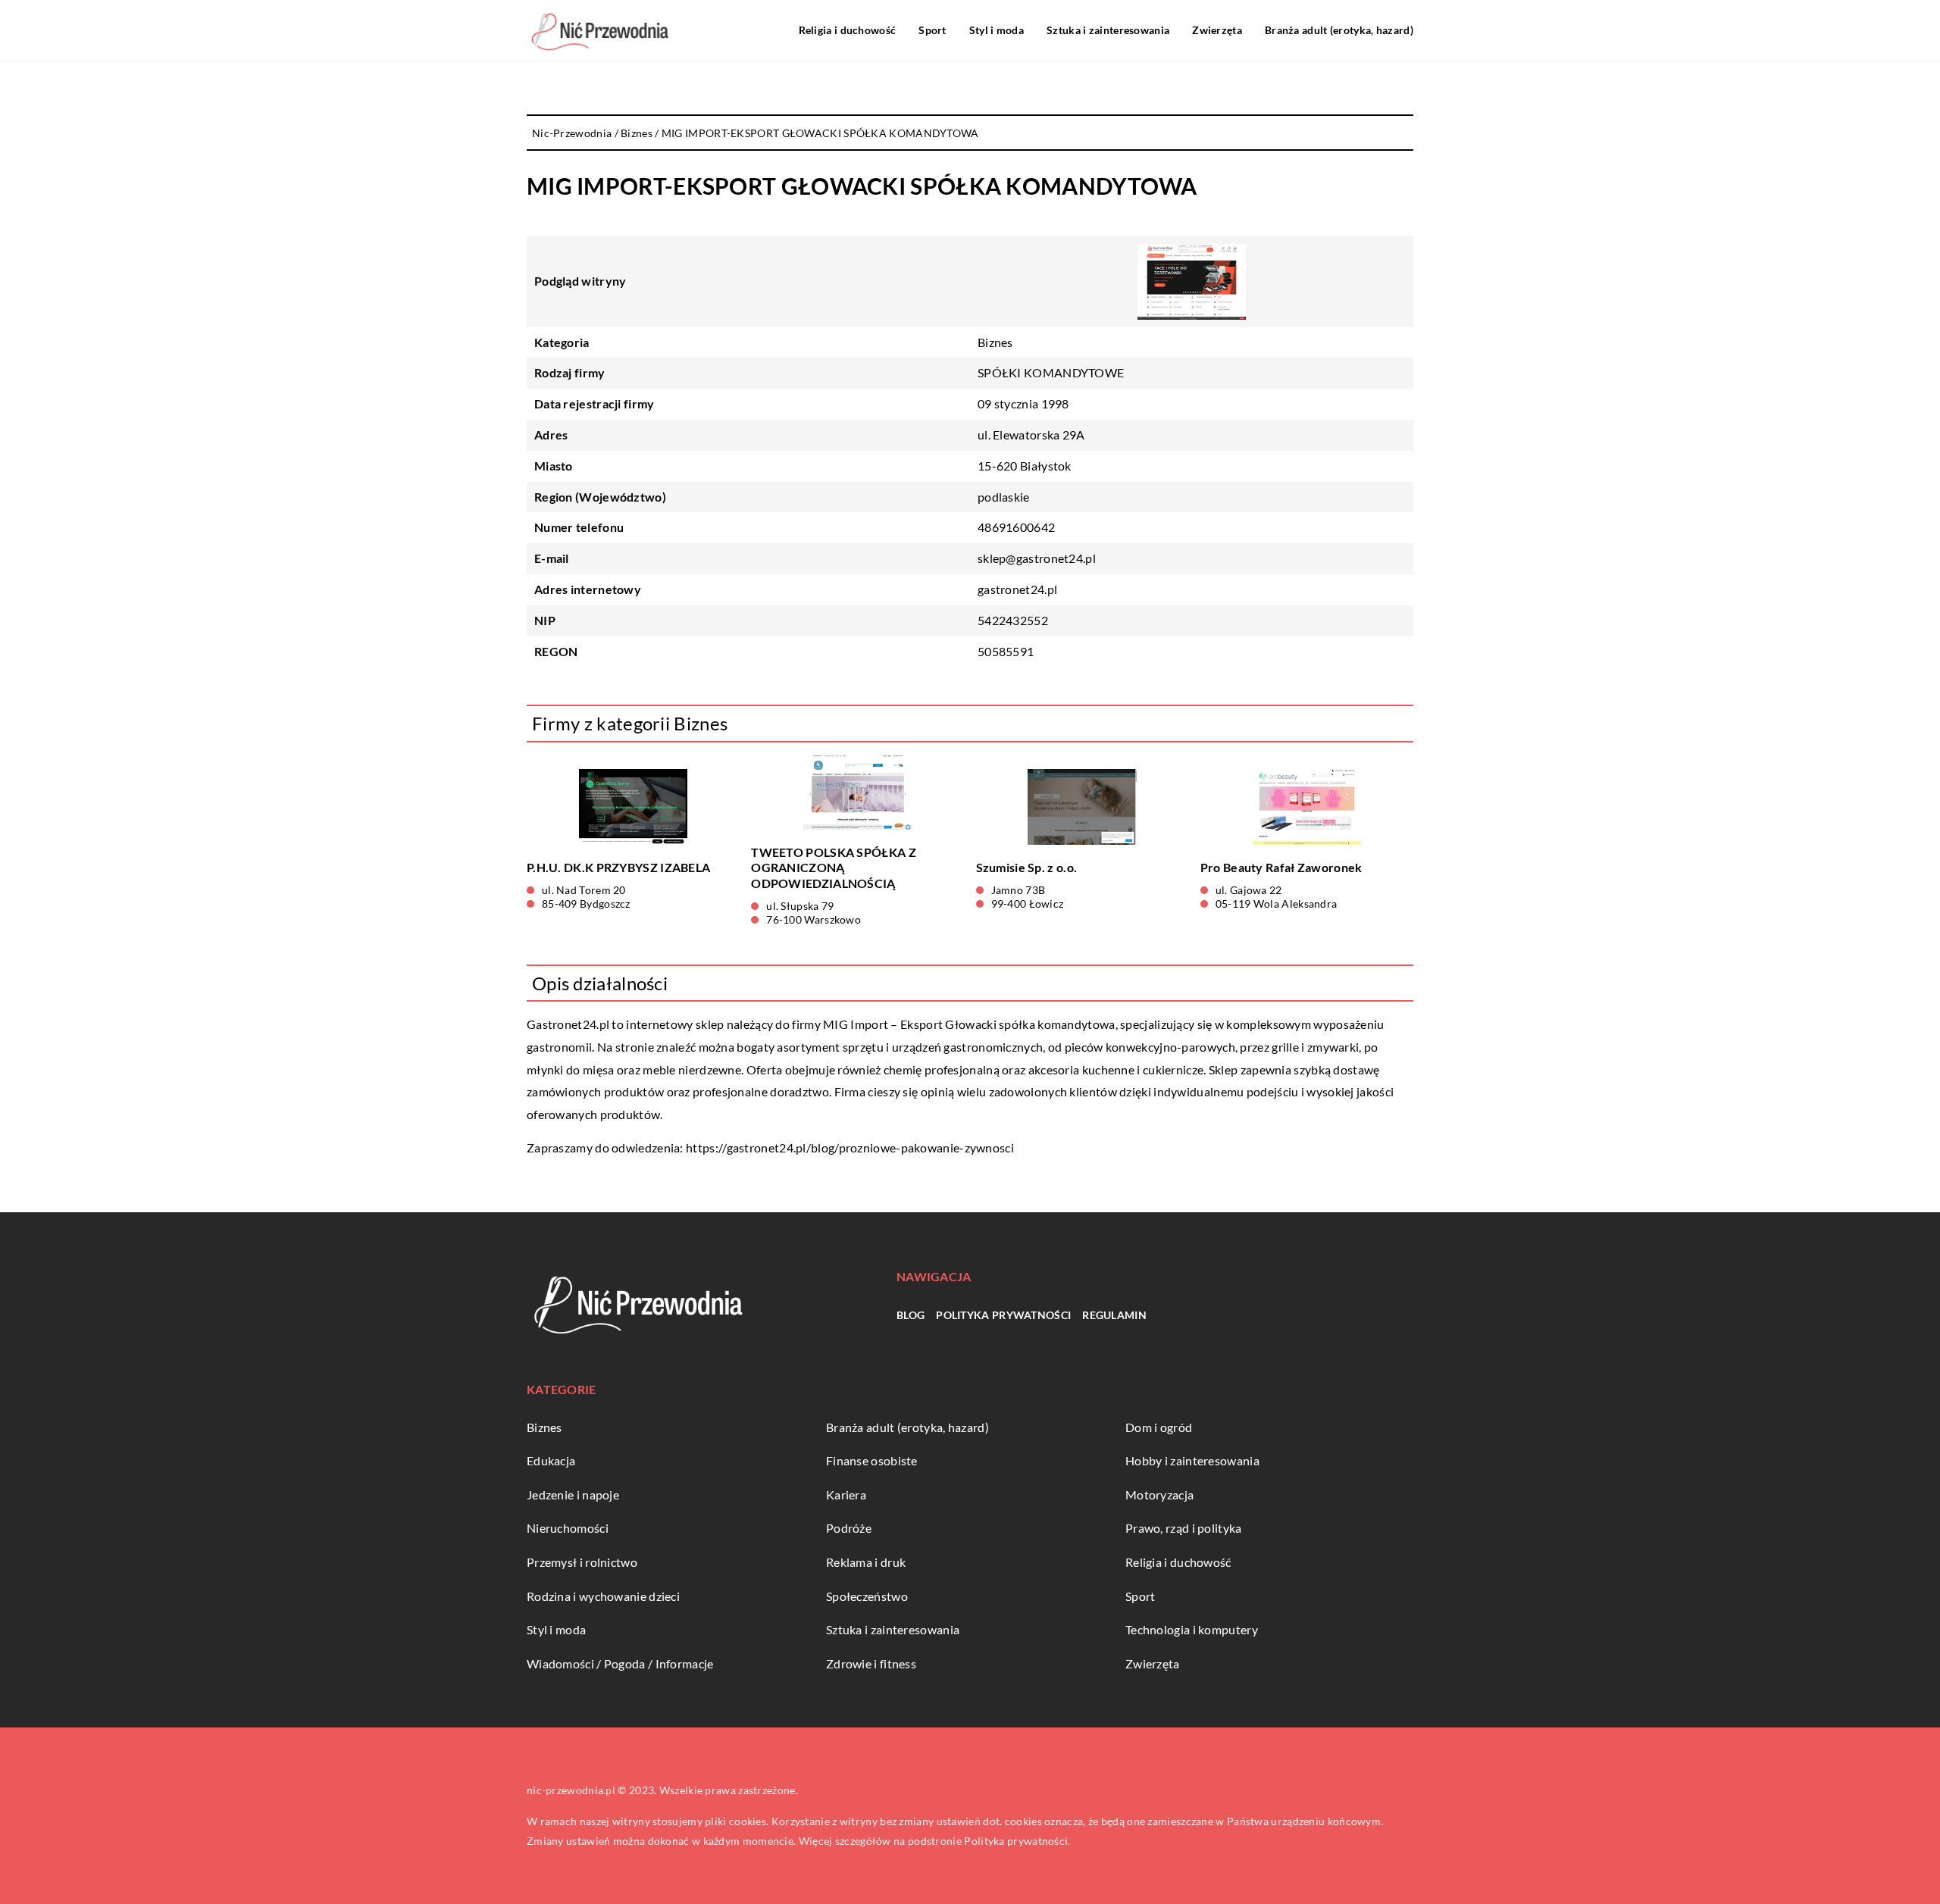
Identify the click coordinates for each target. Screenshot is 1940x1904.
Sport (932, 30)
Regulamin (1114, 1315)
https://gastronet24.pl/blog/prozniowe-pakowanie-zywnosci (850, 1147)
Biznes (995, 342)
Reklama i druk (866, 1562)
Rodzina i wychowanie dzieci (603, 1596)
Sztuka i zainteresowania (1108, 30)
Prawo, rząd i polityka (1184, 1528)
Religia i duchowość (848, 30)
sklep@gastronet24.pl (1037, 558)
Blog (911, 1315)
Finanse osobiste (872, 1460)
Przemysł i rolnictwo (582, 1562)
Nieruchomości (568, 1528)
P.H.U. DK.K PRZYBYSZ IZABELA (618, 867)
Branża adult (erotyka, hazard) (1339, 30)
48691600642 (1016, 527)
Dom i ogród (1159, 1427)
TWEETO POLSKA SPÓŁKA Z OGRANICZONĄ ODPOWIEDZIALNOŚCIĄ (834, 868)
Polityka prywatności (1003, 1315)
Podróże (849, 1528)
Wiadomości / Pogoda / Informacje (620, 1663)
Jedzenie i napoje (573, 1494)
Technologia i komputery (1192, 1629)
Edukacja (551, 1460)
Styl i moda (997, 30)
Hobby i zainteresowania (1192, 1460)
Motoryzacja (1159, 1494)
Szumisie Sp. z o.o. (1027, 867)
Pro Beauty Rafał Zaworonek (1281, 867)
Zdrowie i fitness (871, 1663)
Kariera (846, 1494)
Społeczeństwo (867, 1596)
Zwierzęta (1217, 30)
